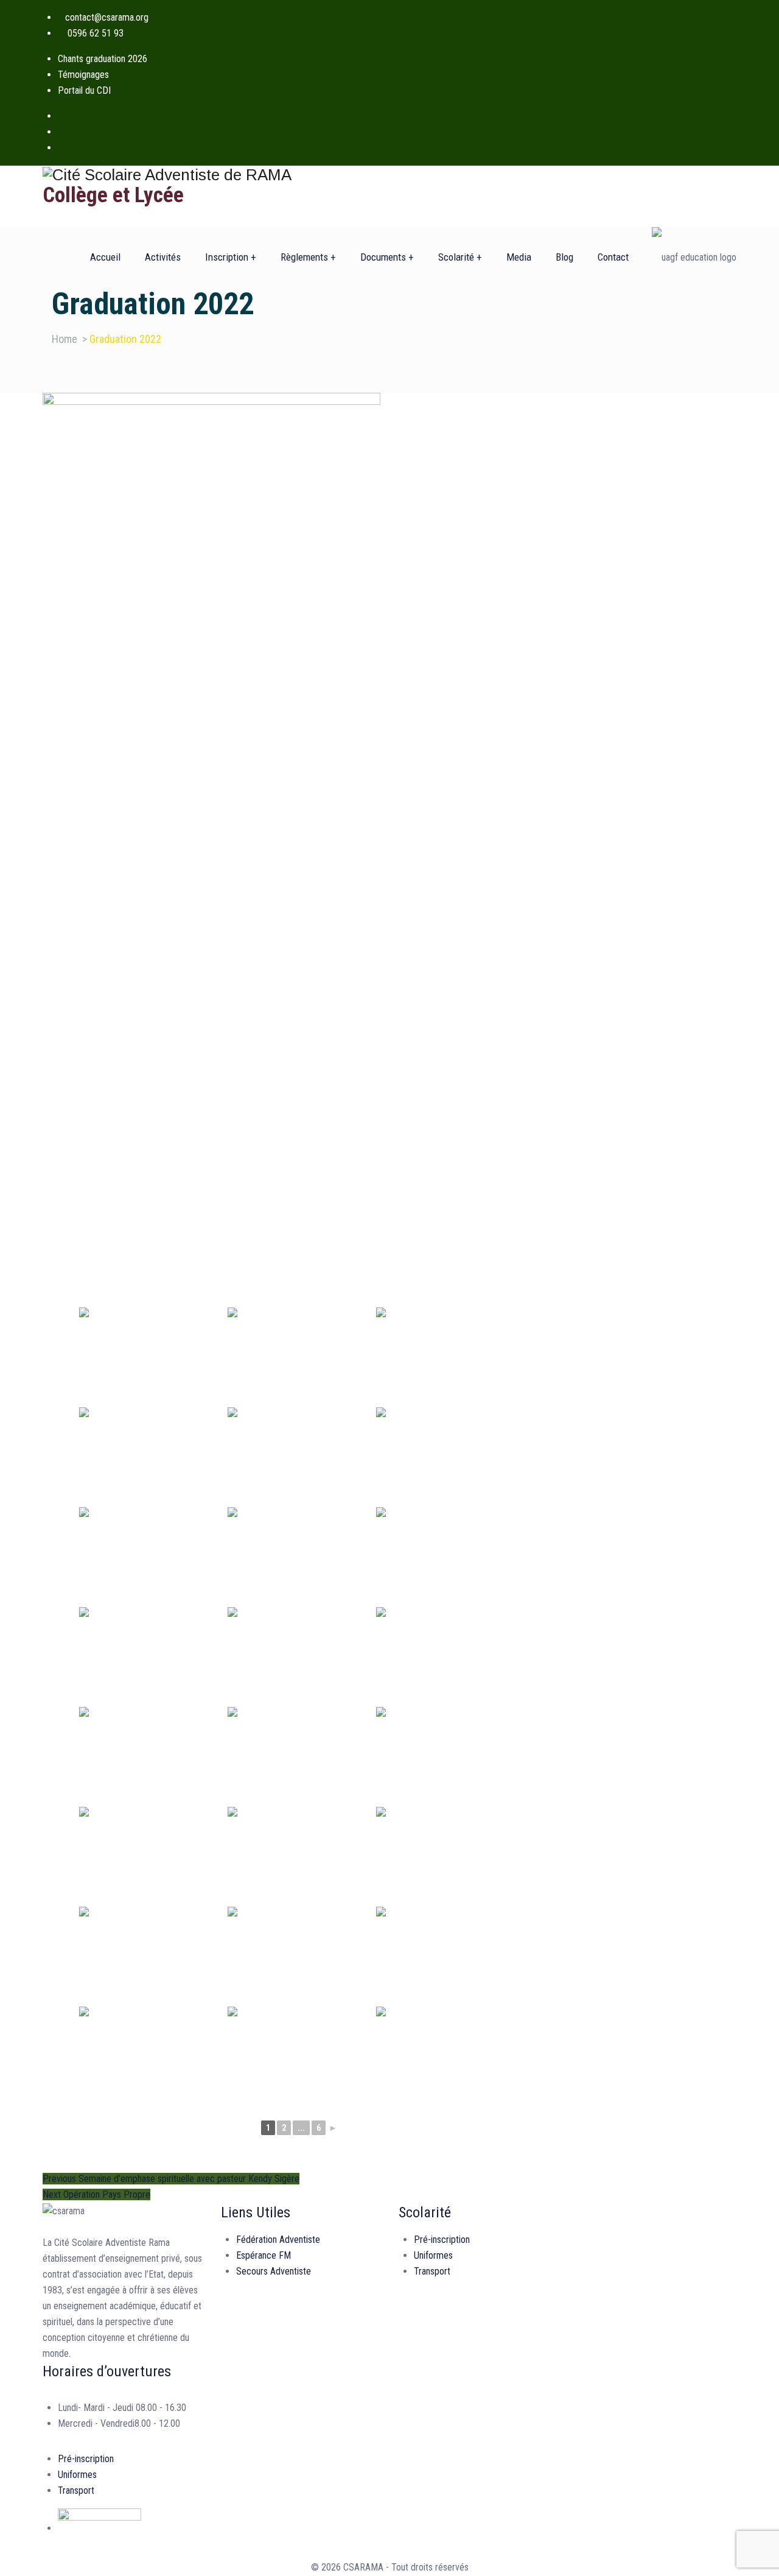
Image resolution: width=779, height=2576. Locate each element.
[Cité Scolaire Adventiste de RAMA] (389, 174)
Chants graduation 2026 (103, 59)
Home (65, 339)
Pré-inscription (442, 2240)
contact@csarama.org (107, 17)
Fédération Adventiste (278, 2240)
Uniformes (433, 2255)
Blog (564, 257)
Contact (613, 257)
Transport (432, 2271)
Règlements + (308, 257)
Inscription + (231, 257)
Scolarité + (460, 257)
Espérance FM (264, 2255)
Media (519, 257)
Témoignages (83, 75)
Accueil (105, 257)
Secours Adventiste (274, 2271)
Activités (163, 257)
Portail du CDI (84, 90)
